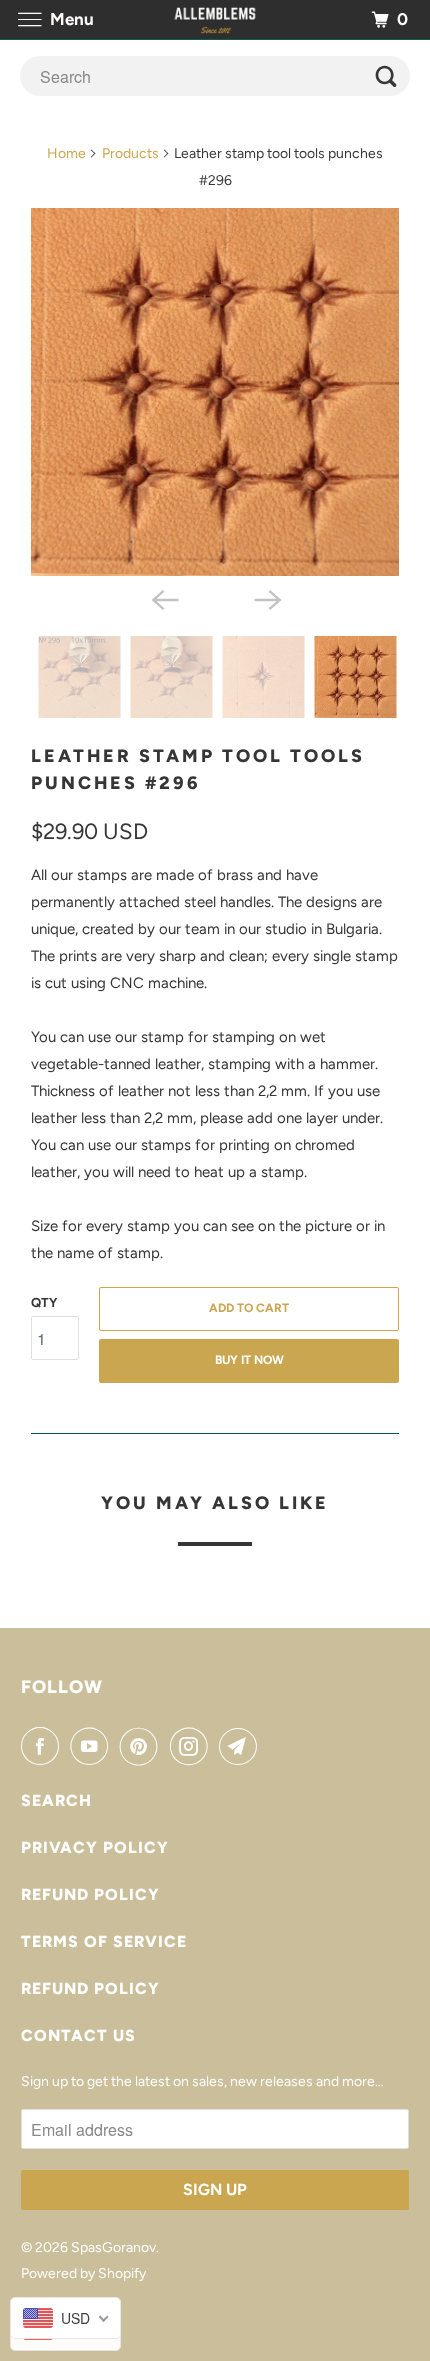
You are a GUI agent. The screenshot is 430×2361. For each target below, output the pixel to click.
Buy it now (249, 1360)
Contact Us (78, 2035)
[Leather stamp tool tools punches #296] (215, 392)
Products (130, 153)
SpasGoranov (113, 2247)
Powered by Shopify (83, 2273)
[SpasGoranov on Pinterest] (143, 1746)
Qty (44, 1302)
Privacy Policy (95, 1847)
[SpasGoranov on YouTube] (93, 1746)
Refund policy (90, 1894)
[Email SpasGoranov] (242, 1746)
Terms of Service (104, 1941)
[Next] (267, 598)
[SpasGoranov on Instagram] (193, 1746)
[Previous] (163, 598)
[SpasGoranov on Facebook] (44, 1746)
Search (56, 1800)
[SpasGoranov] (215, 19)
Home (66, 153)
